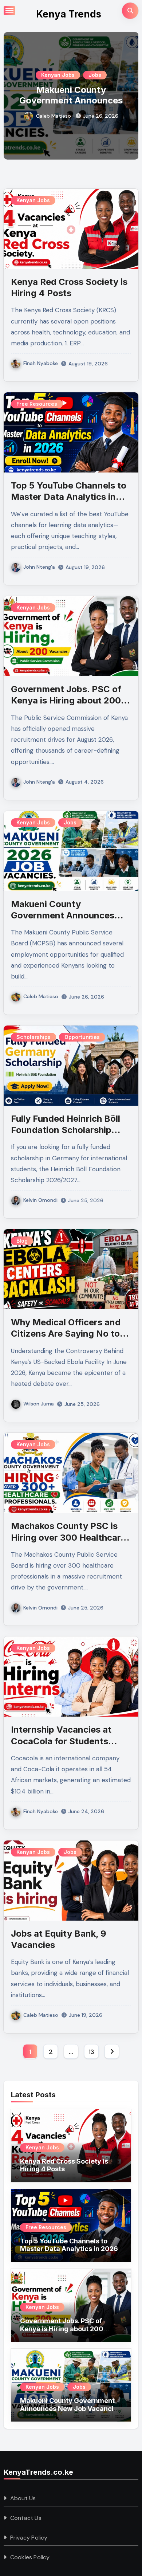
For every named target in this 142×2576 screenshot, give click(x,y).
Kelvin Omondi (40, 1200)
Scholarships (33, 1037)
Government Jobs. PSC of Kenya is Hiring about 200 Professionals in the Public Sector (62, 2333)
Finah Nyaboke (41, 363)
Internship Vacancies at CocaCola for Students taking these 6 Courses (61, 1741)
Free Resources (37, 404)
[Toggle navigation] (9, 11)
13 (91, 2052)
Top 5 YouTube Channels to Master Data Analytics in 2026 (69, 497)
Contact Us (26, 2518)
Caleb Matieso (54, 116)
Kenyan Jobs (58, 75)
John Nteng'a (39, 567)
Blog (22, 1241)
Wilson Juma (39, 1404)
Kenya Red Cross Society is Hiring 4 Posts (64, 2165)
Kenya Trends (69, 14)
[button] (128, 94)
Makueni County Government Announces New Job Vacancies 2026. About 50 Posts (71, 105)
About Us (23, 2498)
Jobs (95, 75)
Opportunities (82, 1037)
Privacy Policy (29, 2538)
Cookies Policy (30, 2557)
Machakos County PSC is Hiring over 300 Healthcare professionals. (68, 1537)
